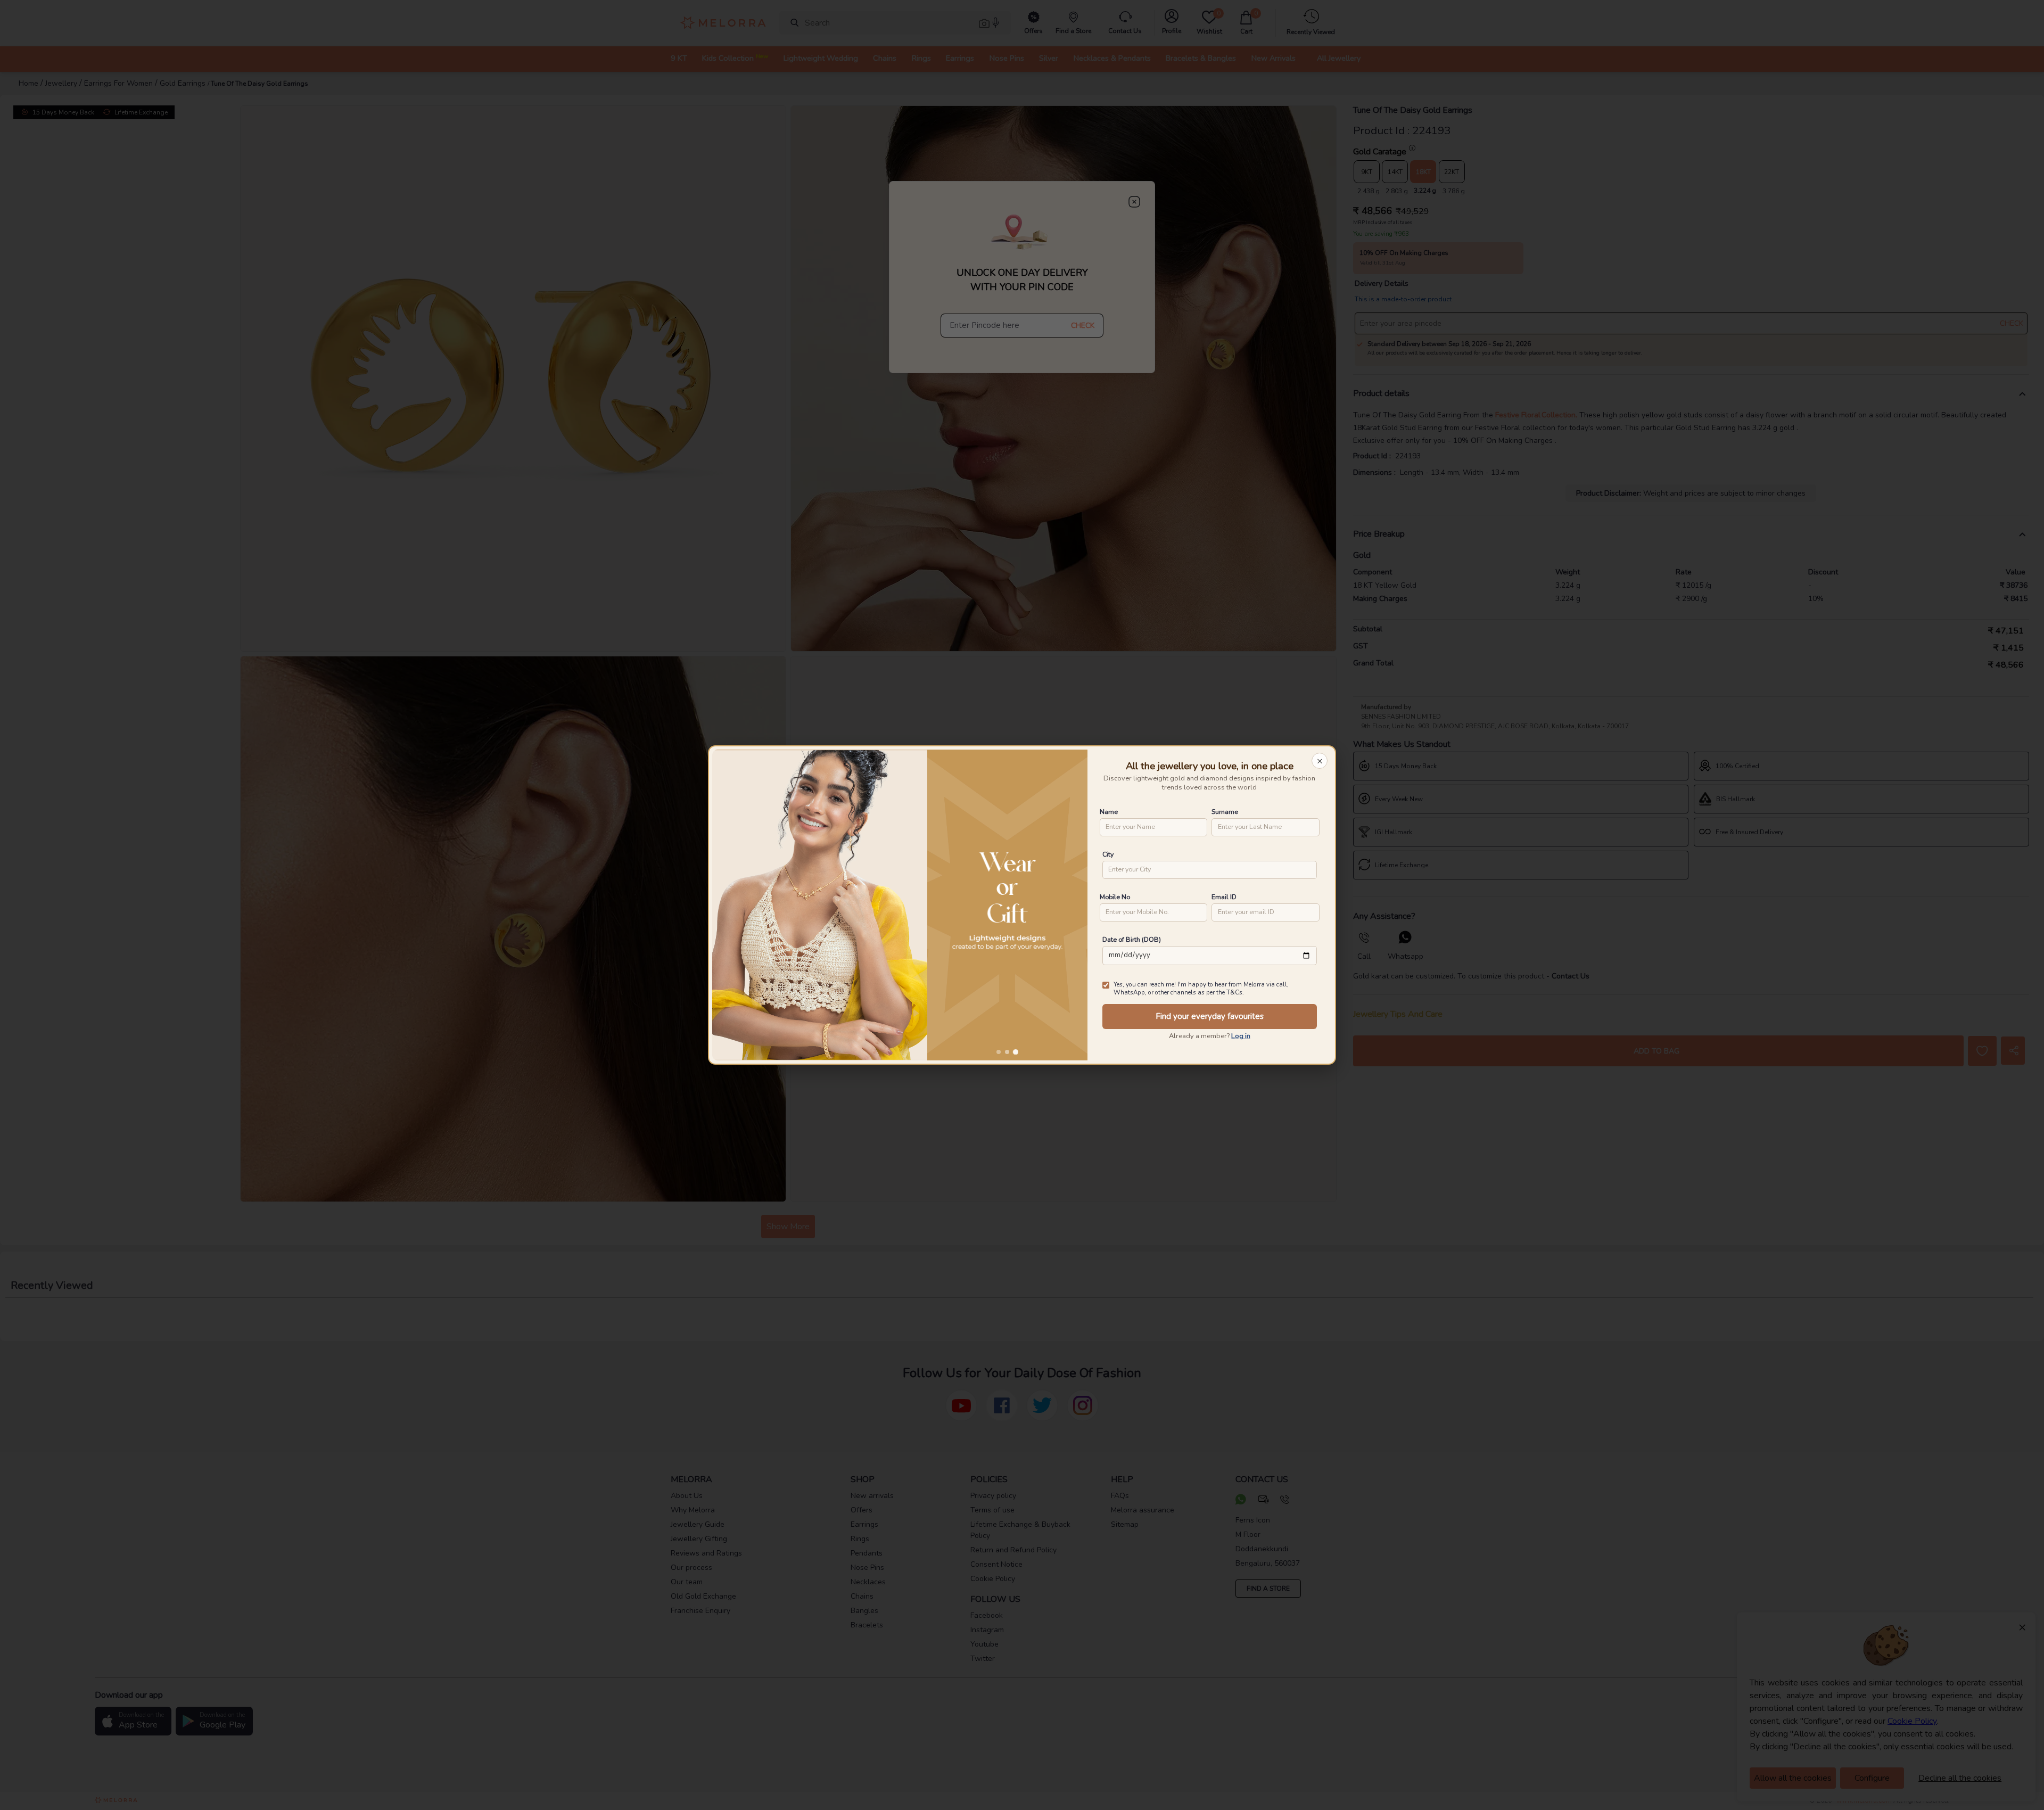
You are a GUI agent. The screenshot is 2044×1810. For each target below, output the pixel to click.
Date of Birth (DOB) (1132, 939)
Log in (1241, 1036)
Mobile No (1115, 897)
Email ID (1224, 897)
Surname (1225, 812)
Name (1109, 812)
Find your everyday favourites (1210, 1016)
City (1108, 854)
